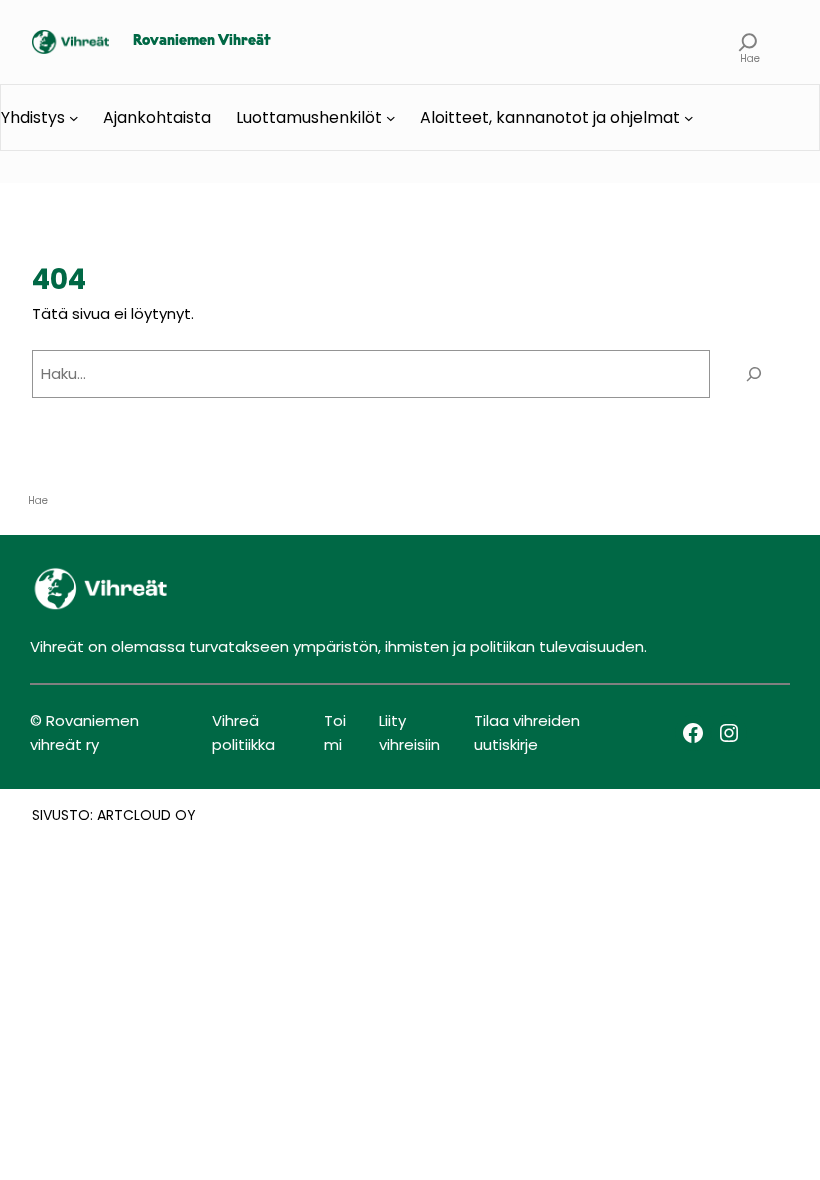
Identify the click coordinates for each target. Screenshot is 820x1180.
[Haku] (754, 374)
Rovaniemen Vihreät (202, 41)
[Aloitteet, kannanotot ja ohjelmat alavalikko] (689, 118)
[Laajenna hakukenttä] (749, 42)
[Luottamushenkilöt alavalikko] (391, 118)
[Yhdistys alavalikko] (74, 118)
